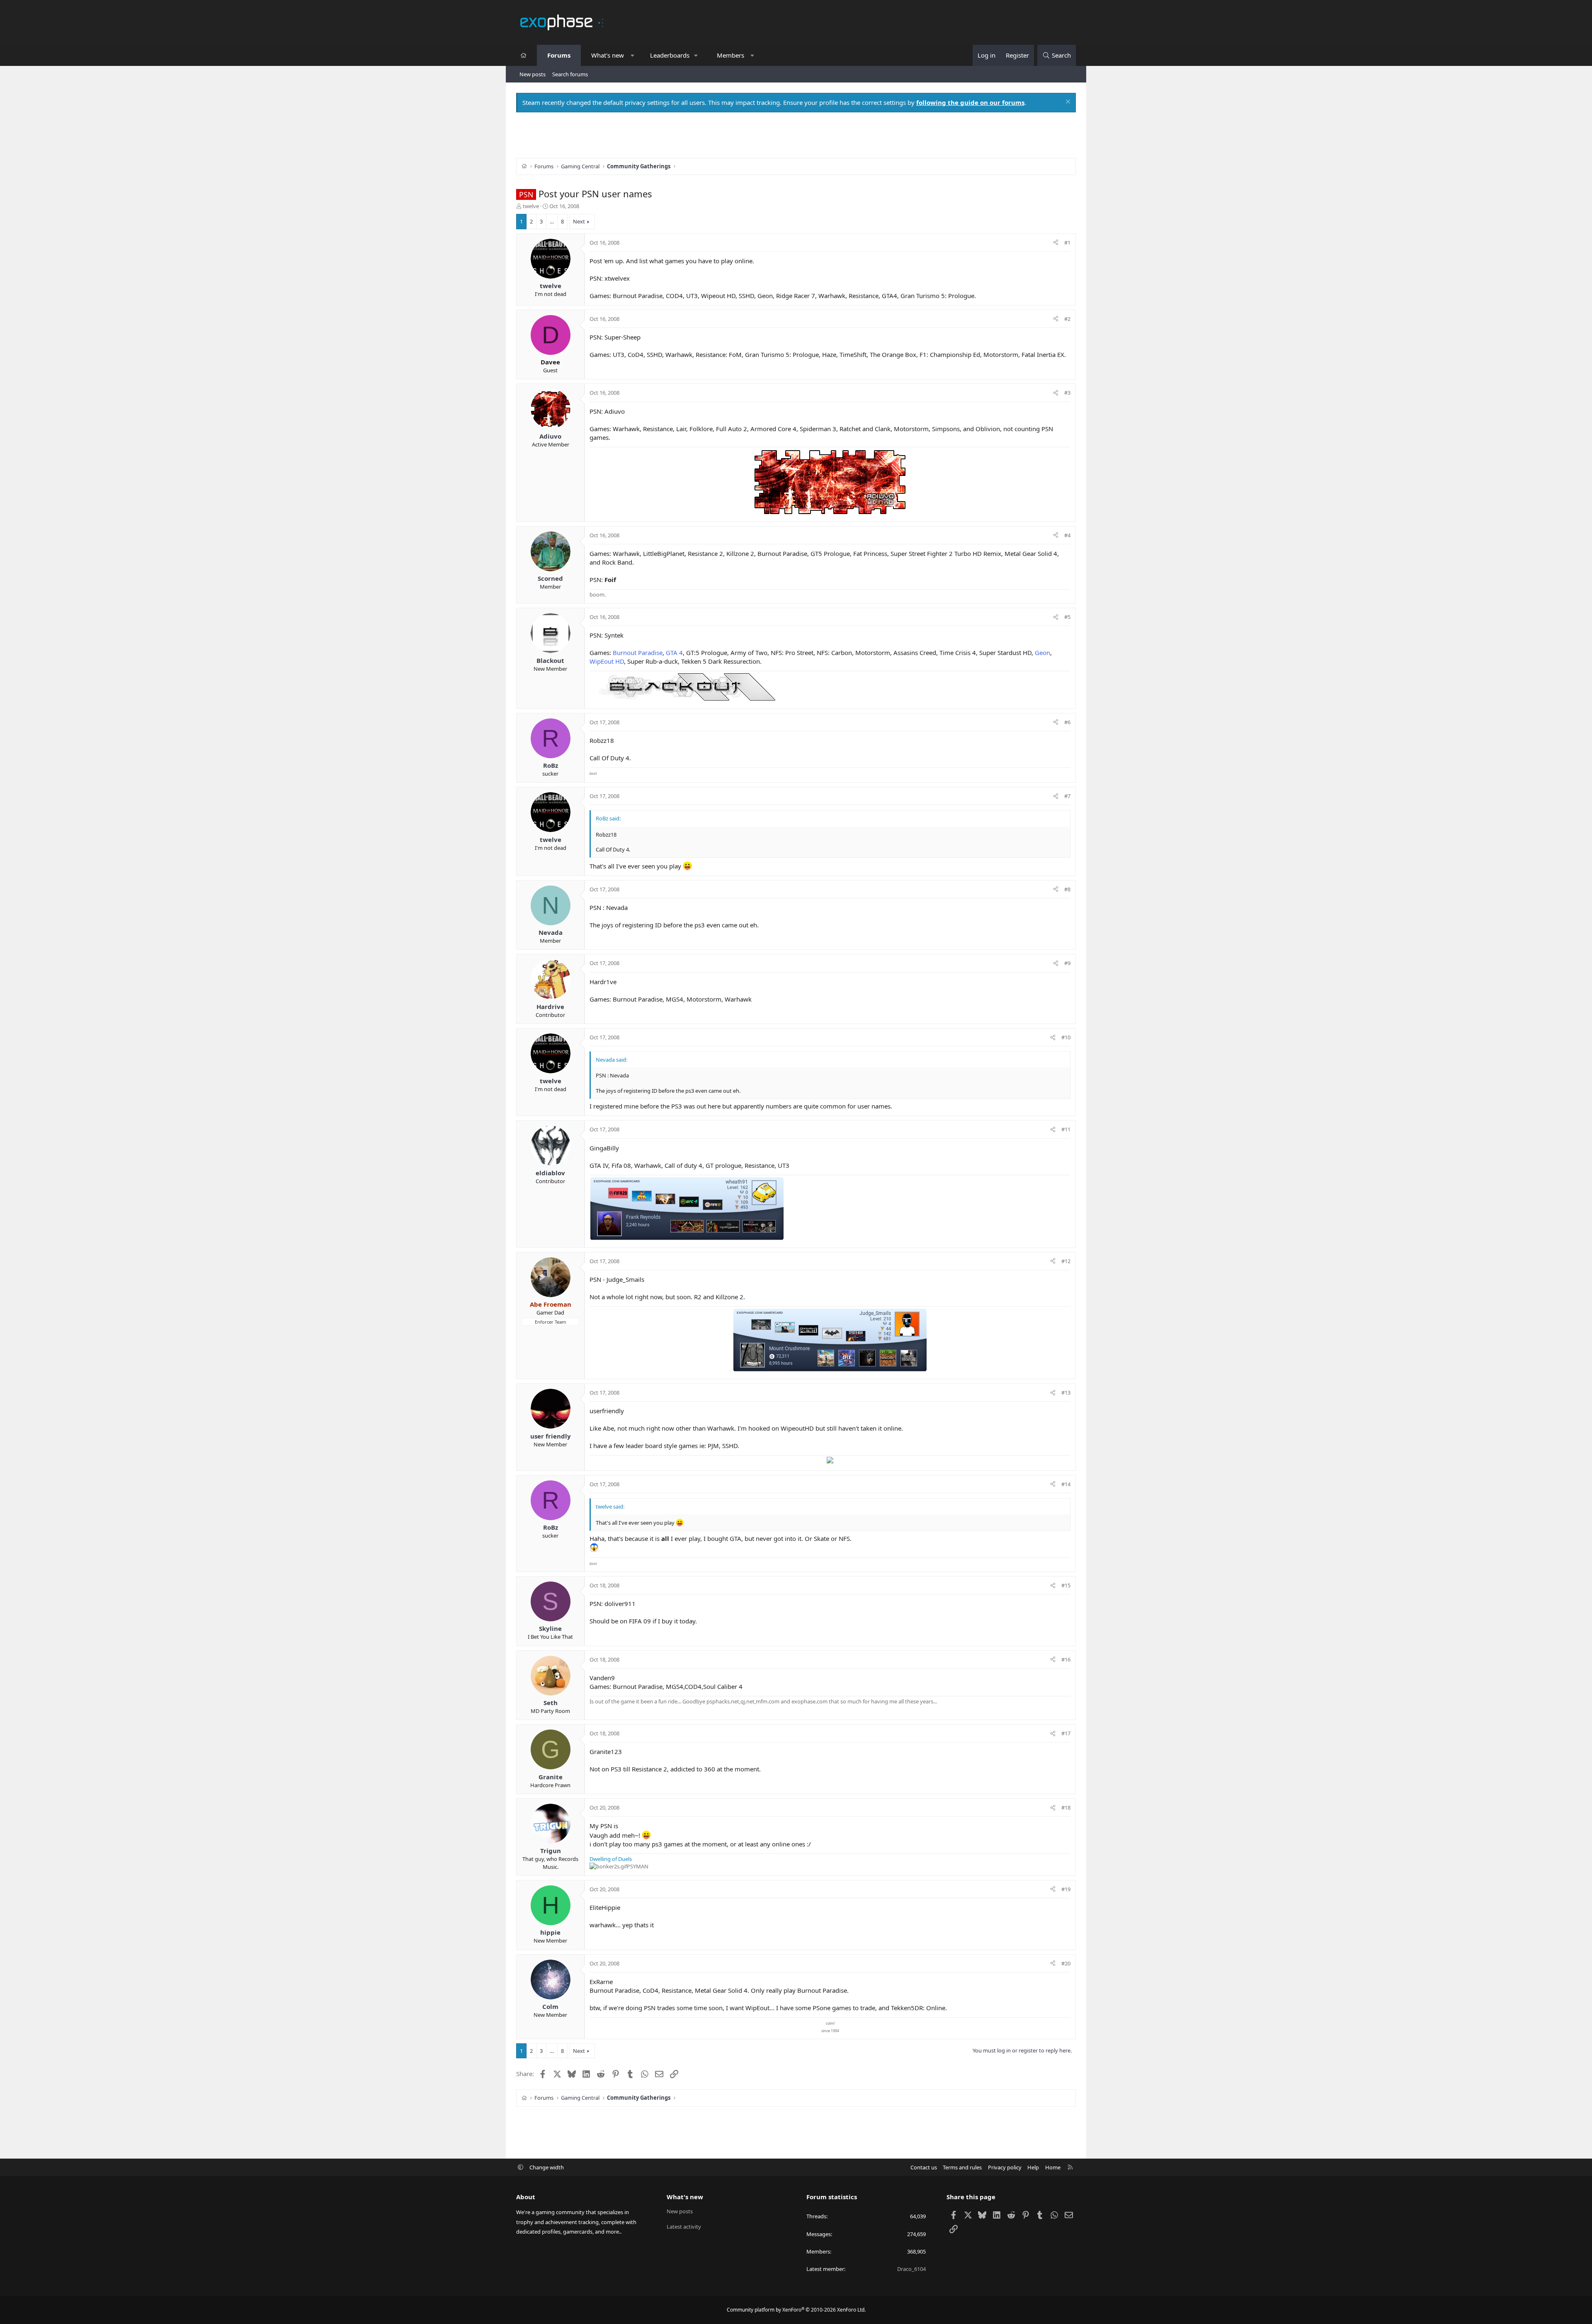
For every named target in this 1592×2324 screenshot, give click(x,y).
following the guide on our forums (970, 102)
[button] (632, 55)
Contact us (924, 2167)
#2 (1067, 319)
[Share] (1056, 243)
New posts (533, 74)
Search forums (570, 74)
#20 (1066, 1963)
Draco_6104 (911, 2269)
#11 (1066, 1129)
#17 (1066, 1733)
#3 (1067, 393)
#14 (1066, 1484)
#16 (1066, 1659)
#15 (1066, 1585)
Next (579, 221)
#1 (1067, 243)
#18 (1066, 1807)
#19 (1066, 1889)
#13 (1066, 1392)
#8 (1067, 889)
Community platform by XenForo (796, 2310)
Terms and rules (962, 2167)
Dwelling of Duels (611, 1859)
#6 (1067, 722)
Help (1033, 2167)
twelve (531, 206)
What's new (608, 55)
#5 (1067, 617)
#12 (1066, 1261)
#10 (1066, 1037)
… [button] (552, 221)
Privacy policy (1005, 2167)
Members (730, 55)
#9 (1067, 963)
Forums (559, 55)
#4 (1067, 535)
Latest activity (684, 2227)
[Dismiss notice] (1067, 103)
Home (1053, 2167)
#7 (1067, 796)
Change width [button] (547, 2167)
